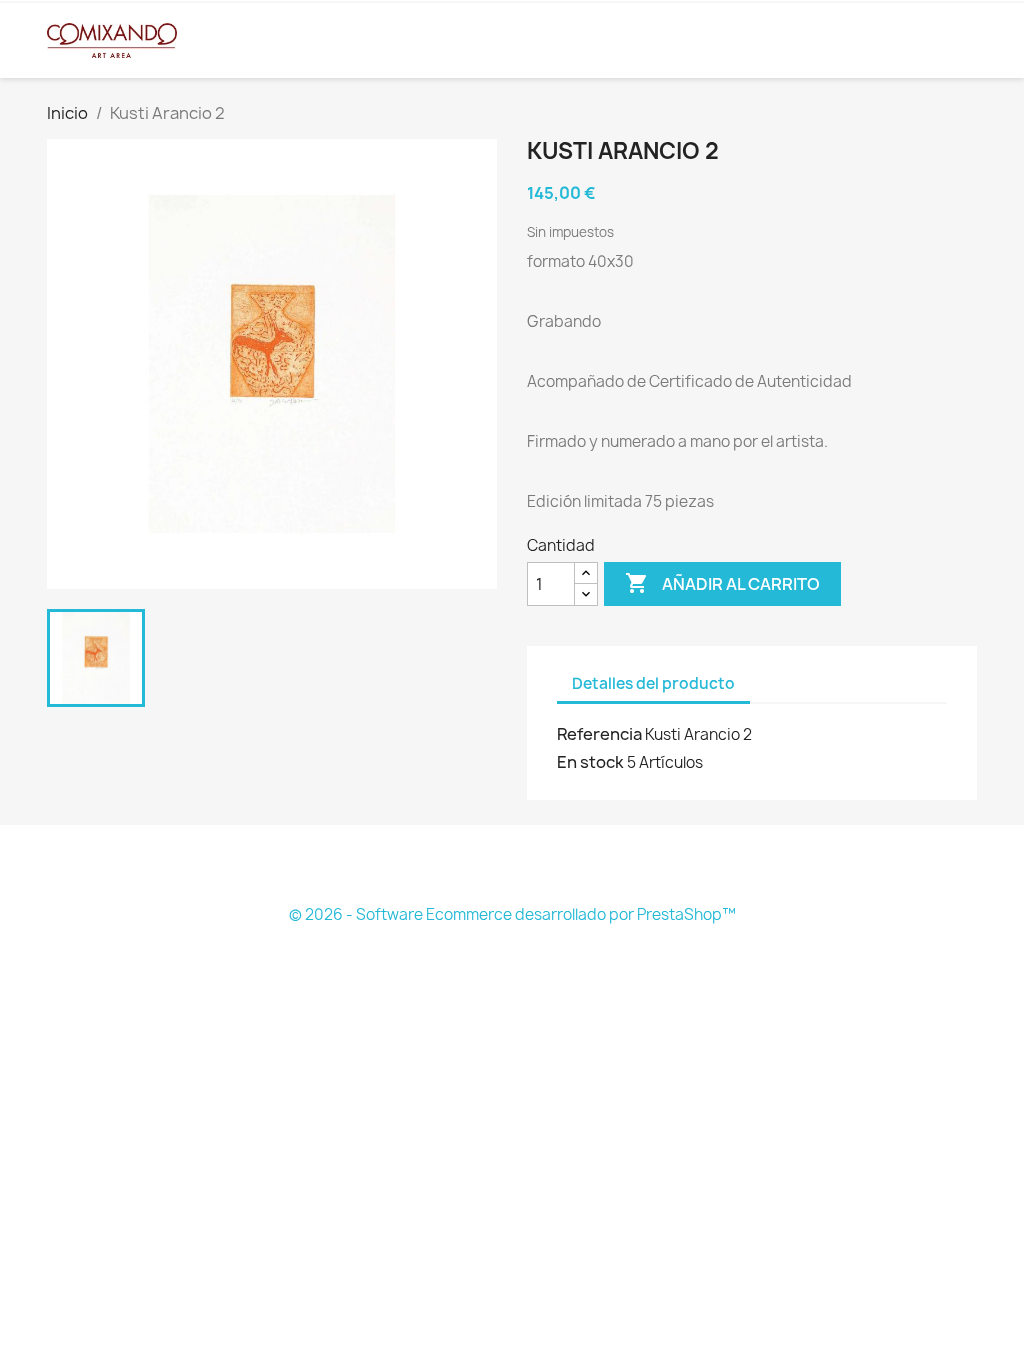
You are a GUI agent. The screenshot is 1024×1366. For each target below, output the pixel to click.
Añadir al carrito (722, 583)
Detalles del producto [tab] (653, 683)
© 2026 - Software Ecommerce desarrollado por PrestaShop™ (512, 914)
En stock (590, 762)
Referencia (599, 734)
